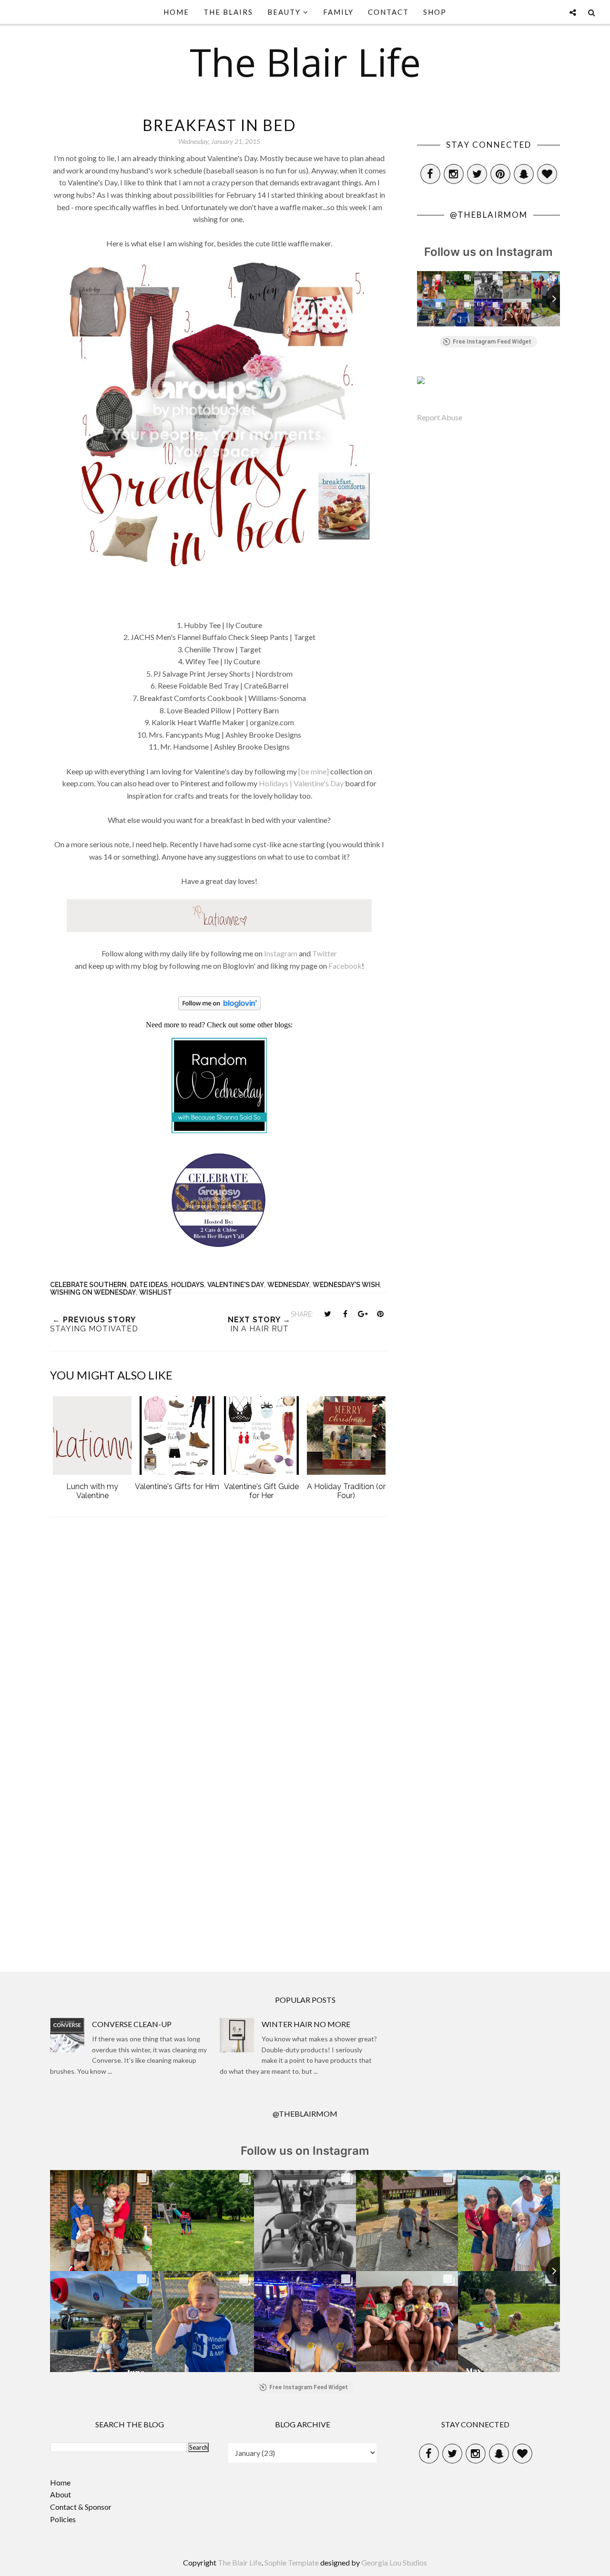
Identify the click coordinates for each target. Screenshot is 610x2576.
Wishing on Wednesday (93, 1292)
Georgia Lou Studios (394, 2562)
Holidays (188, 1285)
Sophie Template (292, 2562)
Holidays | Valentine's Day (301, 783)
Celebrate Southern (88, 1285)
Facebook (345, 966)
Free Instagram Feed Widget (492, 342)
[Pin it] (380, 1314)
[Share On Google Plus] (363, 1314)
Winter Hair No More (306, 2024)
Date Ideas (149, 1285)
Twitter (325, 953)
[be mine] (314, 771)
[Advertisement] (219, 1871)
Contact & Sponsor (81, 2507)
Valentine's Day (236, 1285)
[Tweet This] (327, 1314)
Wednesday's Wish (346, 1285)
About (61, 2494)
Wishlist (156, 1292)
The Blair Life (305, 62)
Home (60, 2482)
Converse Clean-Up (132, 2024)
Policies (63, 2519)
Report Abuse (440, 417)
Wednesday (288, 1285)
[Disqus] (219, 1653)
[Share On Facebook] (345, 1314)
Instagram (281, 953)
